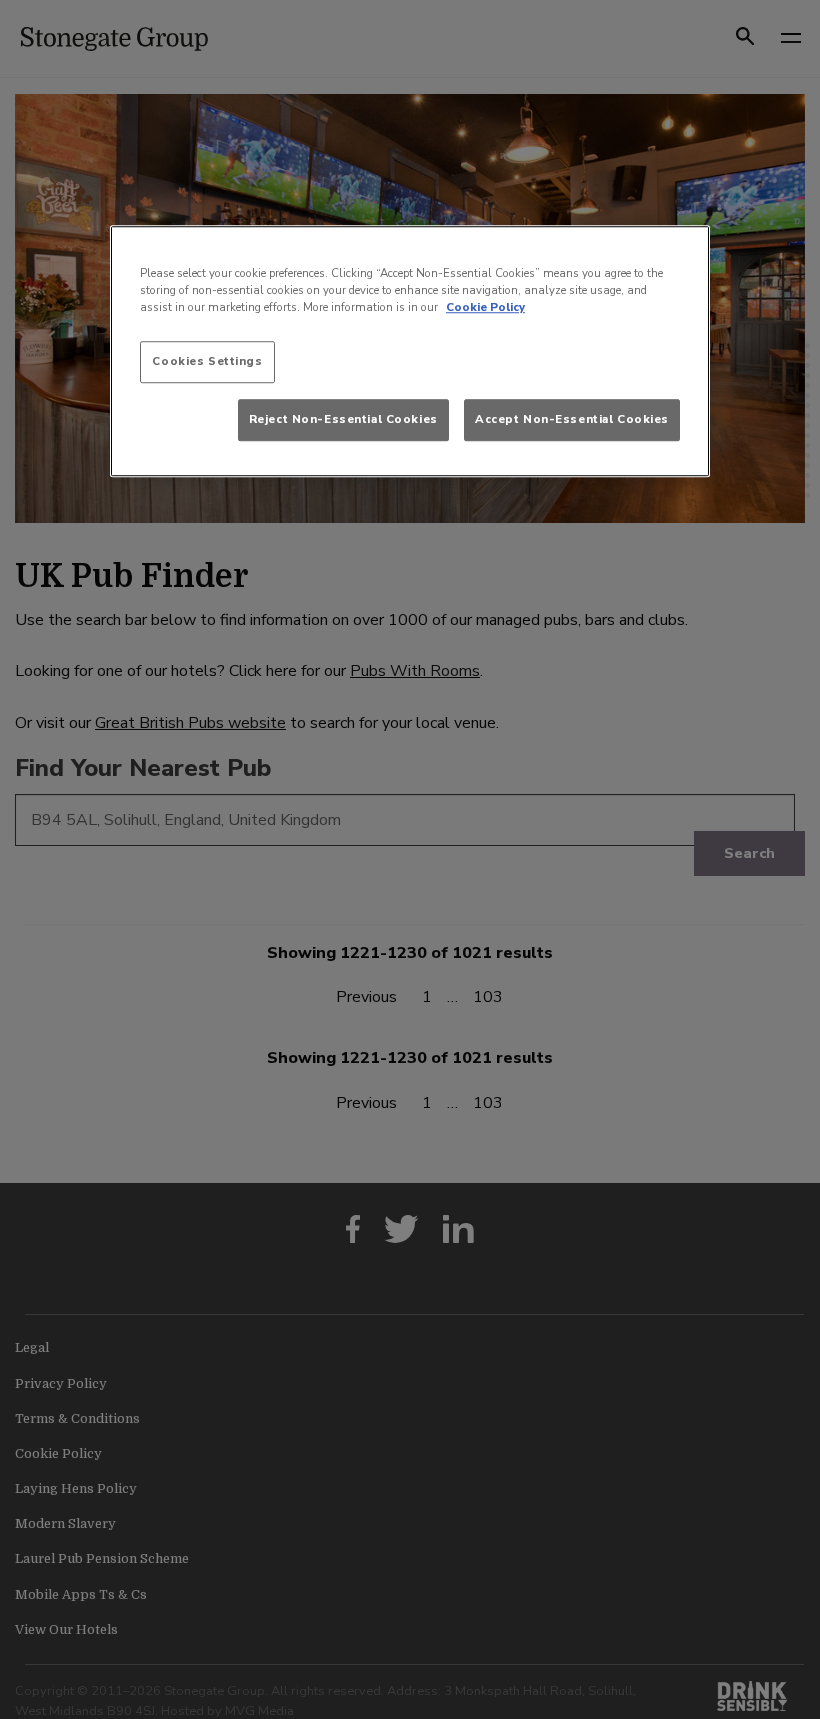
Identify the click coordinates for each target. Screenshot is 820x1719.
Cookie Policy (485, 307)
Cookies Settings (207, 361)
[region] (410, 351)
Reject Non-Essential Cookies (343, 419)
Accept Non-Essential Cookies (572, 419)
